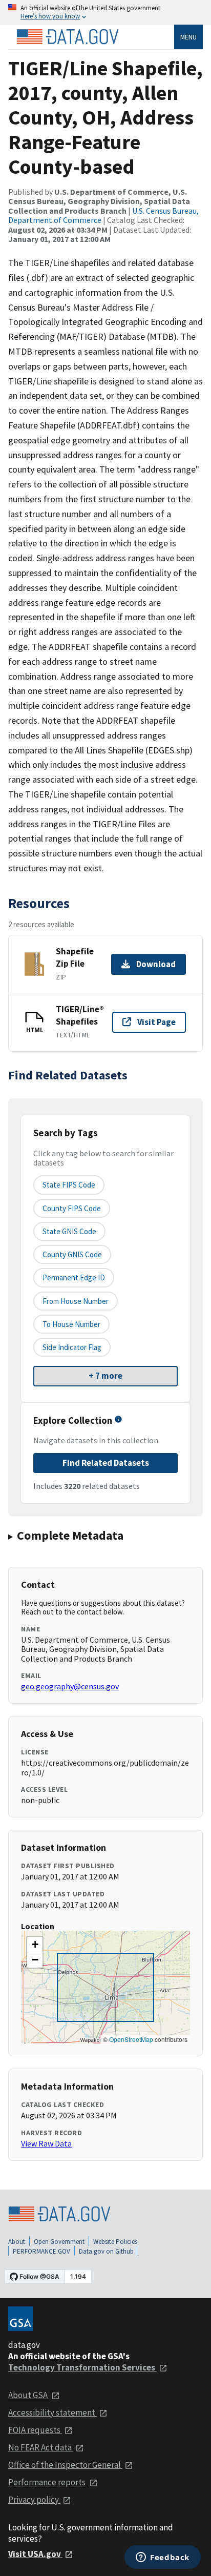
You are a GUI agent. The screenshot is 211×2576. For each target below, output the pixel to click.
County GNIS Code (72, 1254)
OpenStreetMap (131, 2039)
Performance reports (48, 2482)
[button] (35, 1945)
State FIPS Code (69, 1185)
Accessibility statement (52, 2413)
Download (156, 964)
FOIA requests (35, 2430)
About (17, 2242)
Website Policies (115, 2242)
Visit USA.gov (35, 2554)
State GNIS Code (69, 1231)
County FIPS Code (72, 1208)
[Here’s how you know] (105, 13)
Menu (188, 37)
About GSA (29, 2395)
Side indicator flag (72, 1347)
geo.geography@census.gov (70, 1686)
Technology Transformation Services (82, 2367)
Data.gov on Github (106, 2251)
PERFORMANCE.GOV (41, 2251)
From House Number (76, 1301)
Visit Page (156, 1022)
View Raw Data (46, 2143)
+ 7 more (105, 1376)
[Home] (68, 37)
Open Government (59, 2242)
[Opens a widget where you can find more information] (163, 2558)
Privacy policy (34, 2500)
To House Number (71, 1324)
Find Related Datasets (106, 1463)
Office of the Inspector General (65, 2465)
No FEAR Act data (41, 2447)
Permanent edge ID (74, 1277)
